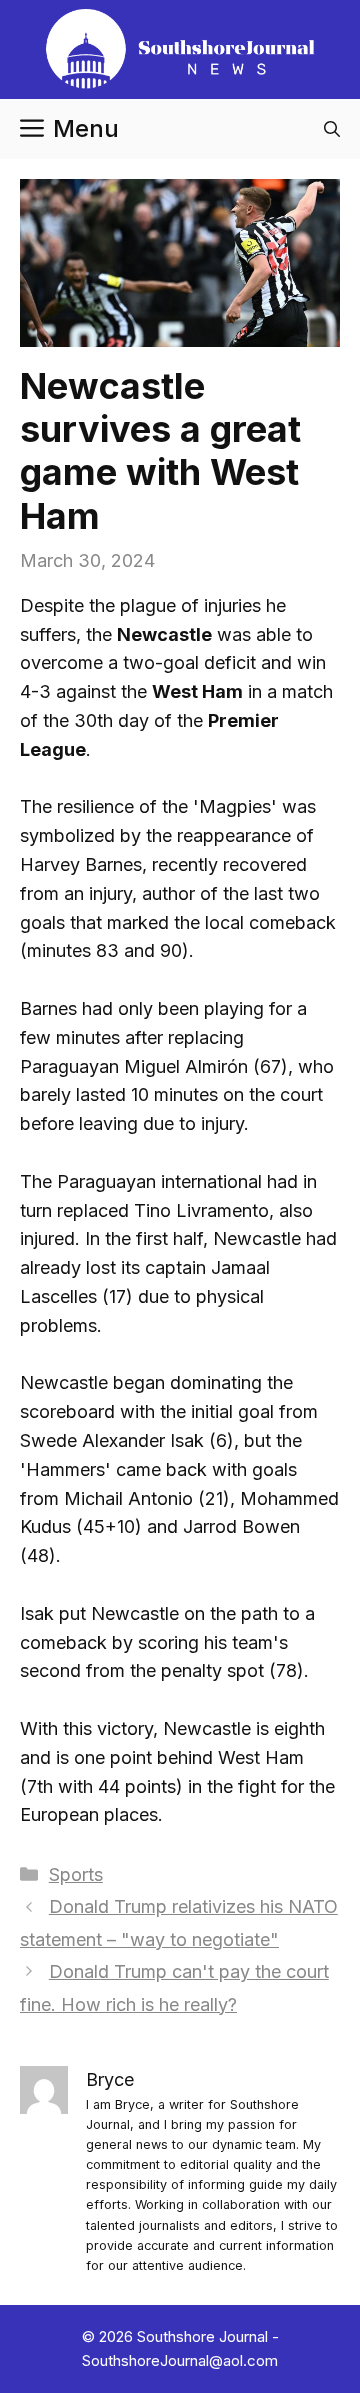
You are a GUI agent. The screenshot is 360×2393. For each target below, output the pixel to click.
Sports (76, 1874)
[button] (332, 129)
